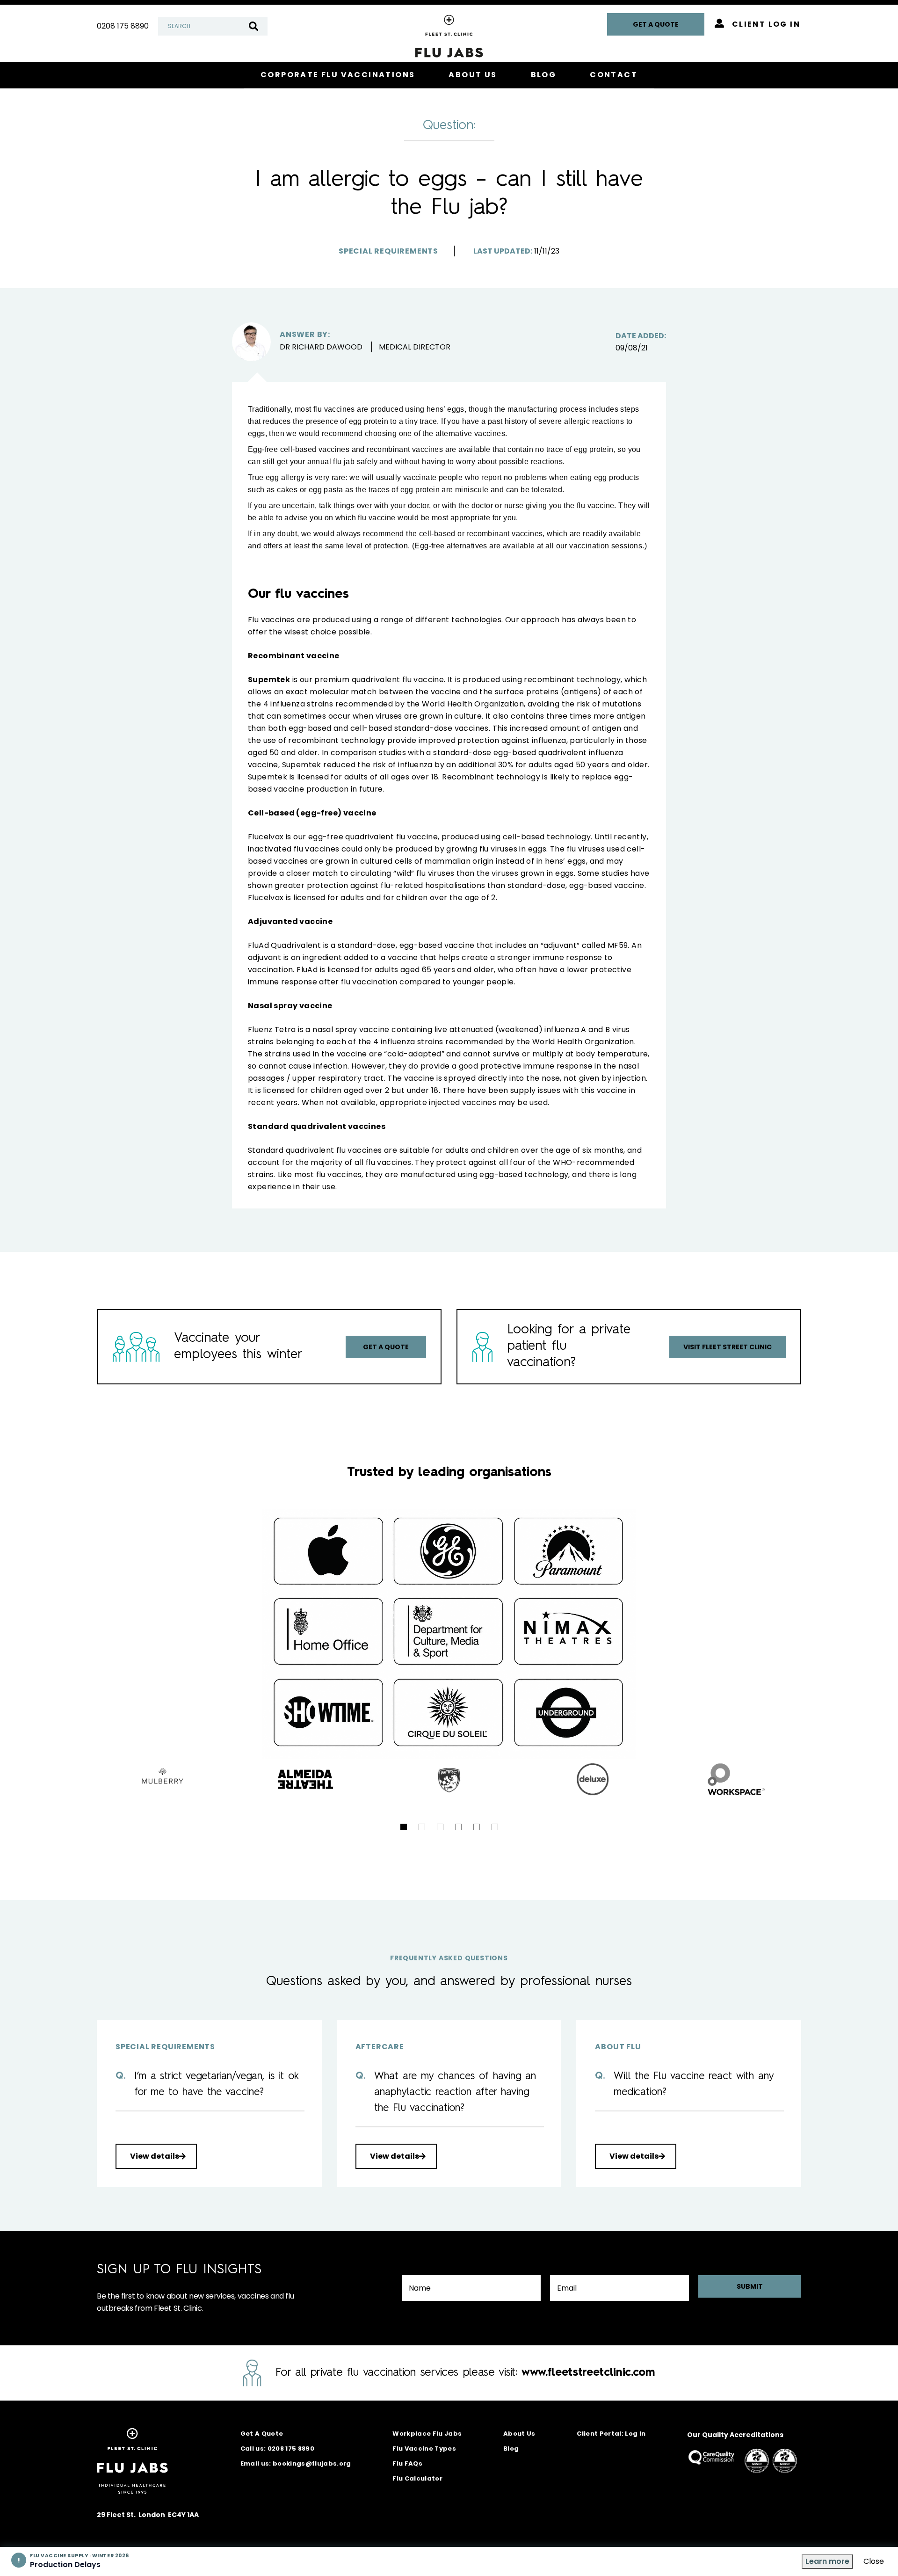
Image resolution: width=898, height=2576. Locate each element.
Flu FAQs (407, 2463)
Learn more (827, 2561)
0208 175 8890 (123, 26)
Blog (511, 2449)
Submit (750, 2286)
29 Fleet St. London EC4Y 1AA (148, 2515)
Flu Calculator (417, 2478)
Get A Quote (262, 2434)
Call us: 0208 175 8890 (277, 2449)
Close (874, 2561)
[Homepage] (449, 69)
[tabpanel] (449, 1779)
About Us (519, 2434)
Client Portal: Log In (611, 2434)
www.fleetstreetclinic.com (588, 2373)
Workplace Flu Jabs (427, 2434)
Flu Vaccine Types (424, 2449)
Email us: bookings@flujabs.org (296, 2463)
